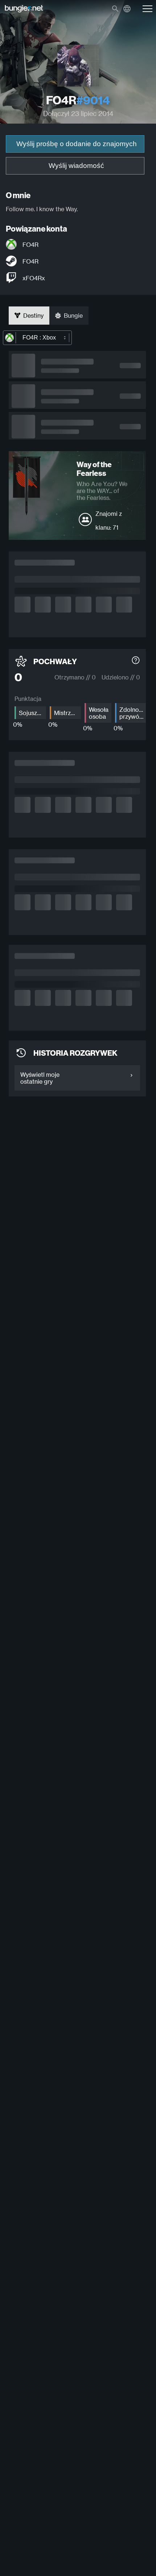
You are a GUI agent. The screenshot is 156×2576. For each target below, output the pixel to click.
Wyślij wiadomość (76, 166)
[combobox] (37, 338)
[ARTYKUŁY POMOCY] (136, 661)
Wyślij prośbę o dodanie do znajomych (77, 144)
